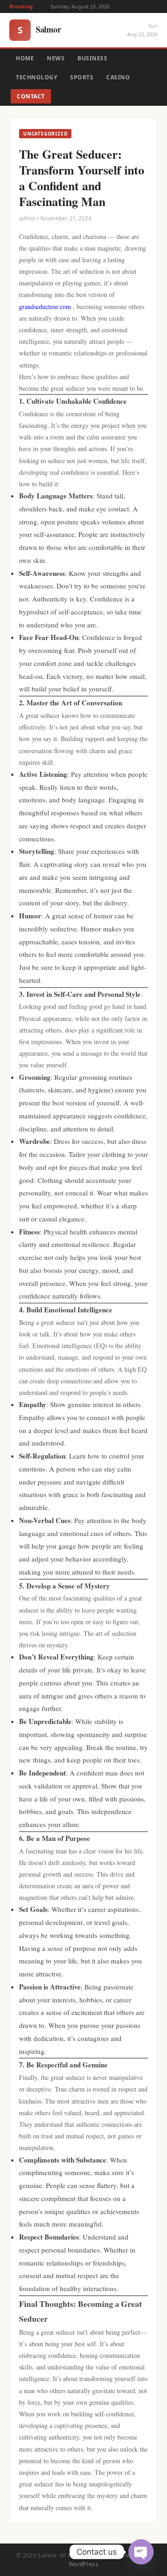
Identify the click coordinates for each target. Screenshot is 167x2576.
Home (25, 58)
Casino (118, 77)
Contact (31, 96)
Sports (82, 77)
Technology (36, 77)
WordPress (83, 2564)
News (56, 58)
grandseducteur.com (45, 307)
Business (92, 58)
